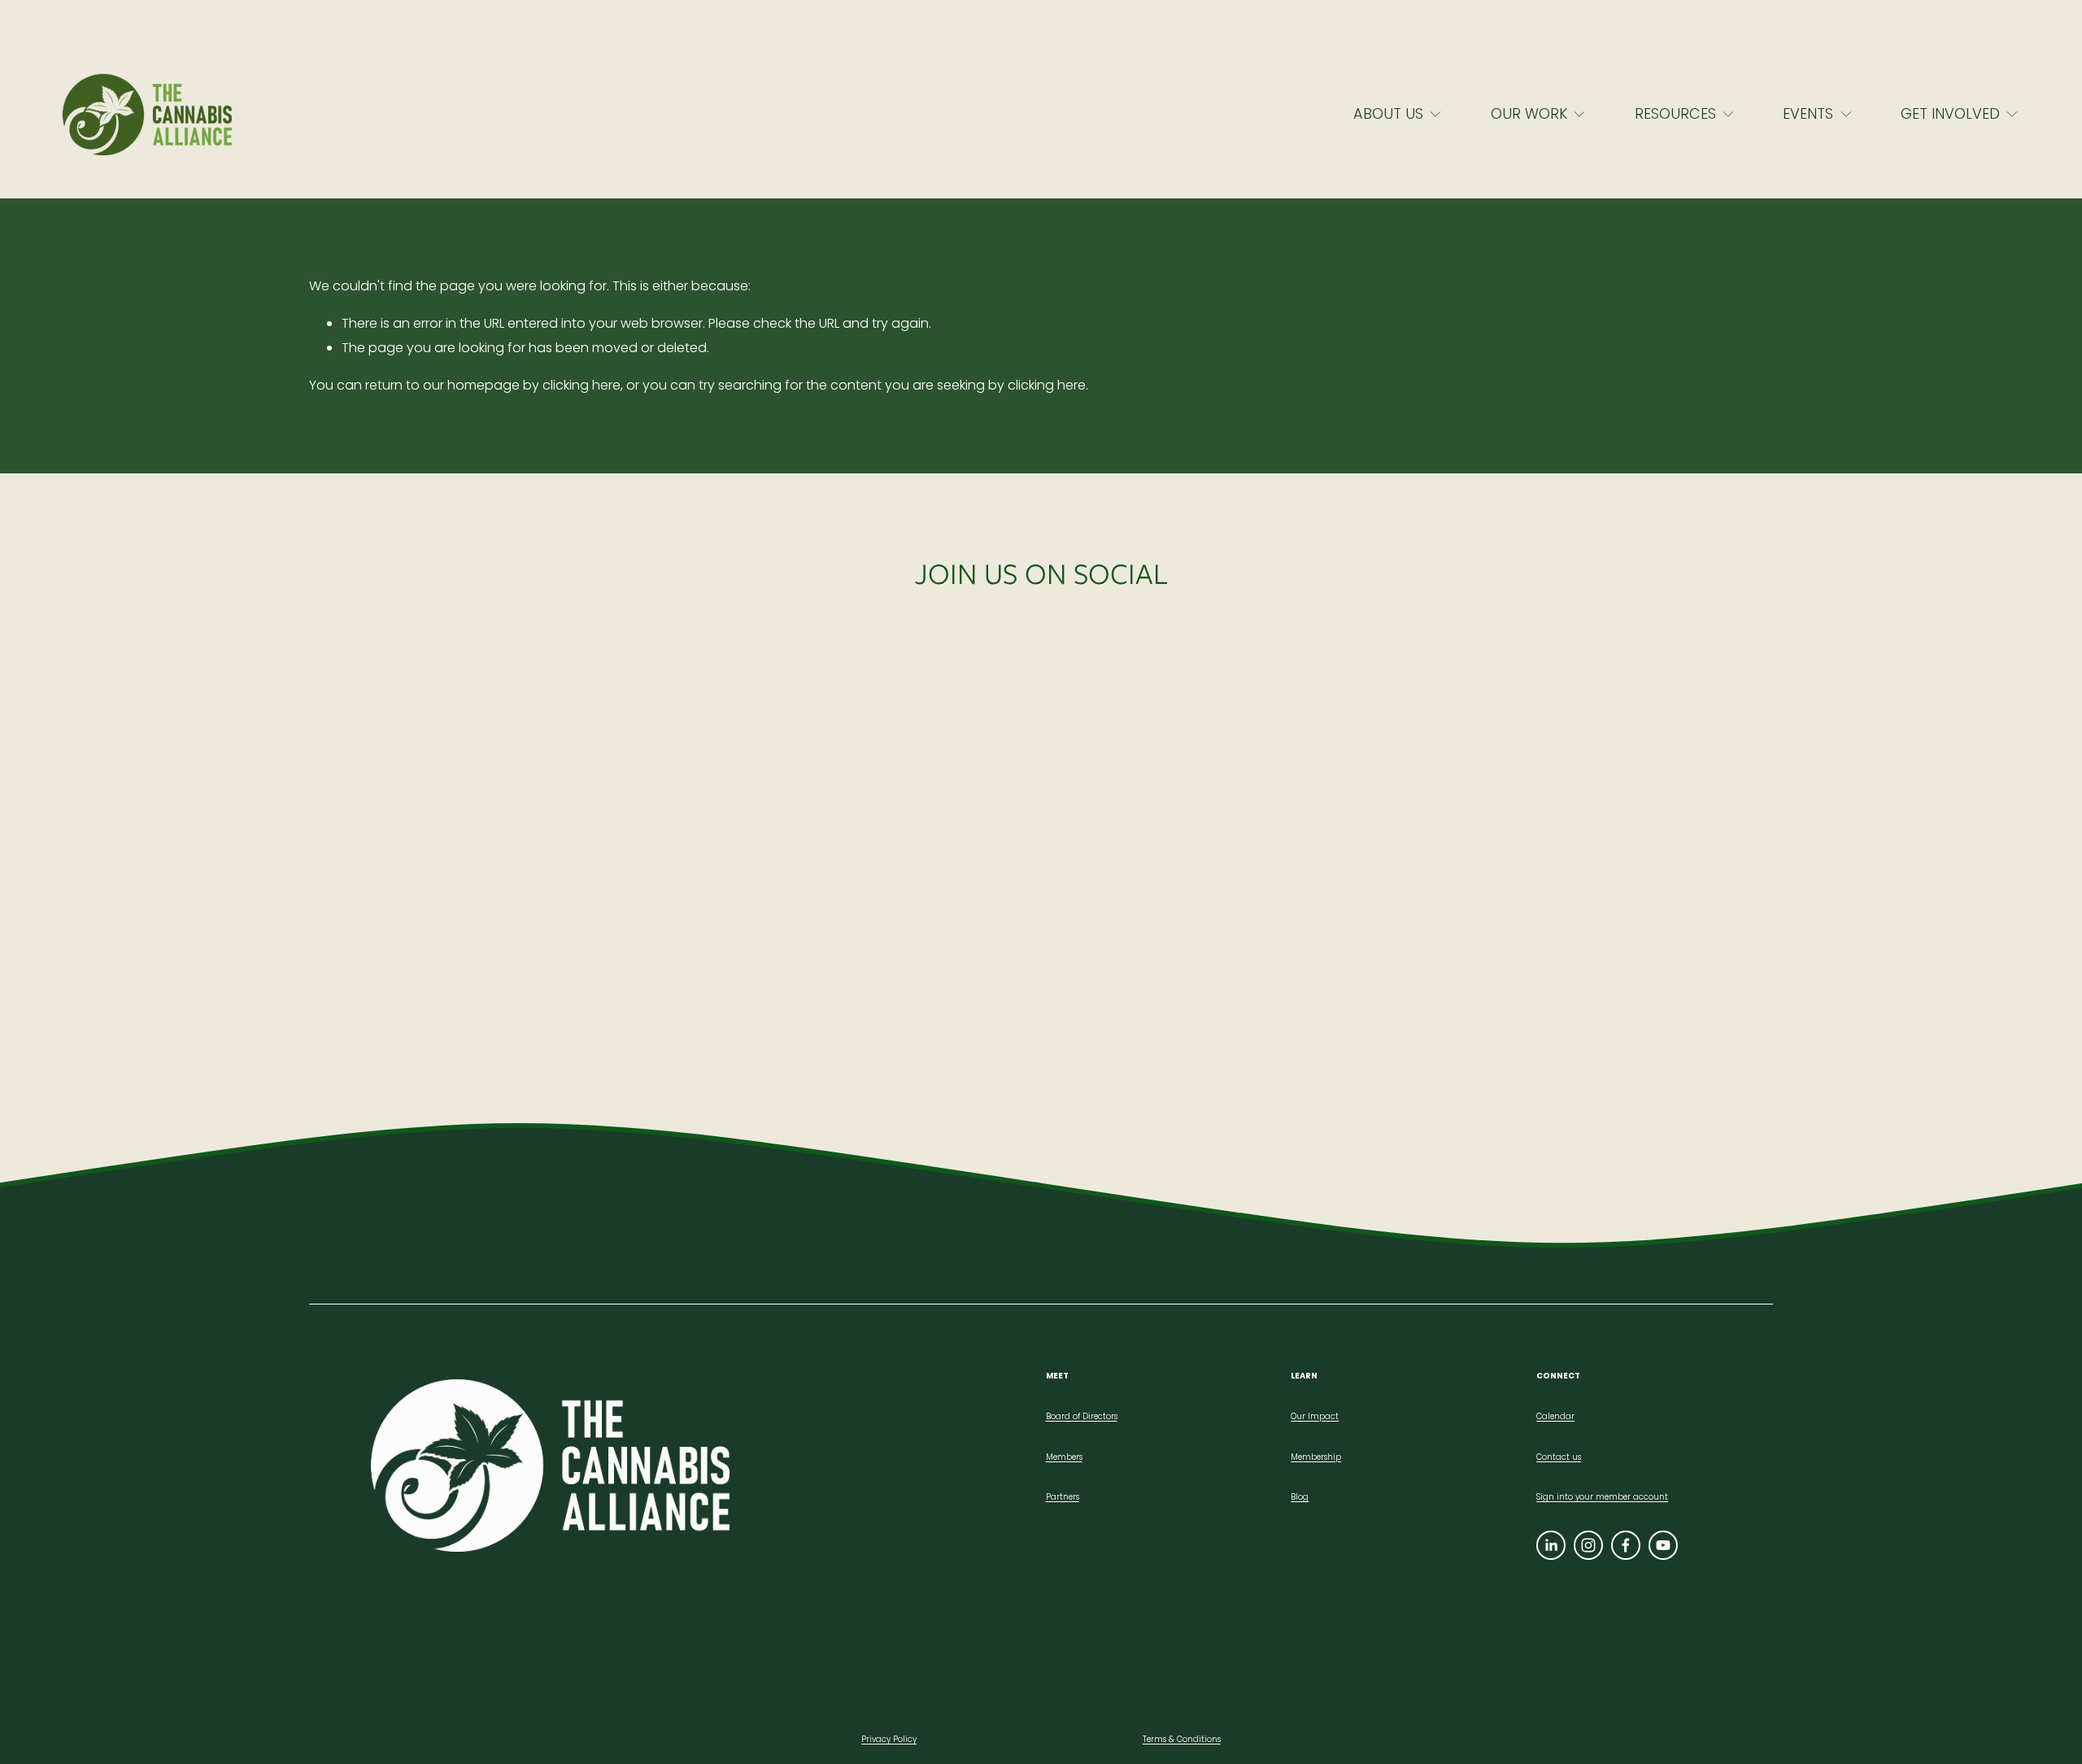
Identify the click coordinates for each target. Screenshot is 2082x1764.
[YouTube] (1663, 1545)
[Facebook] (1626, 1545)
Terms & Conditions (1182, 1739)
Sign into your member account (1602, 1497)
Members (1064, 1457)
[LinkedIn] (1551, 1545)
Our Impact (1315, 1416)
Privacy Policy (889, 1739)
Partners (1063, 1497)
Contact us (1559, 1457)
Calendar (1555, 1416)
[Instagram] (1588, 1545)
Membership (1316, 1457)
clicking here (581, 385)
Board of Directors (1082, 1416)
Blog (1300, 1497)
